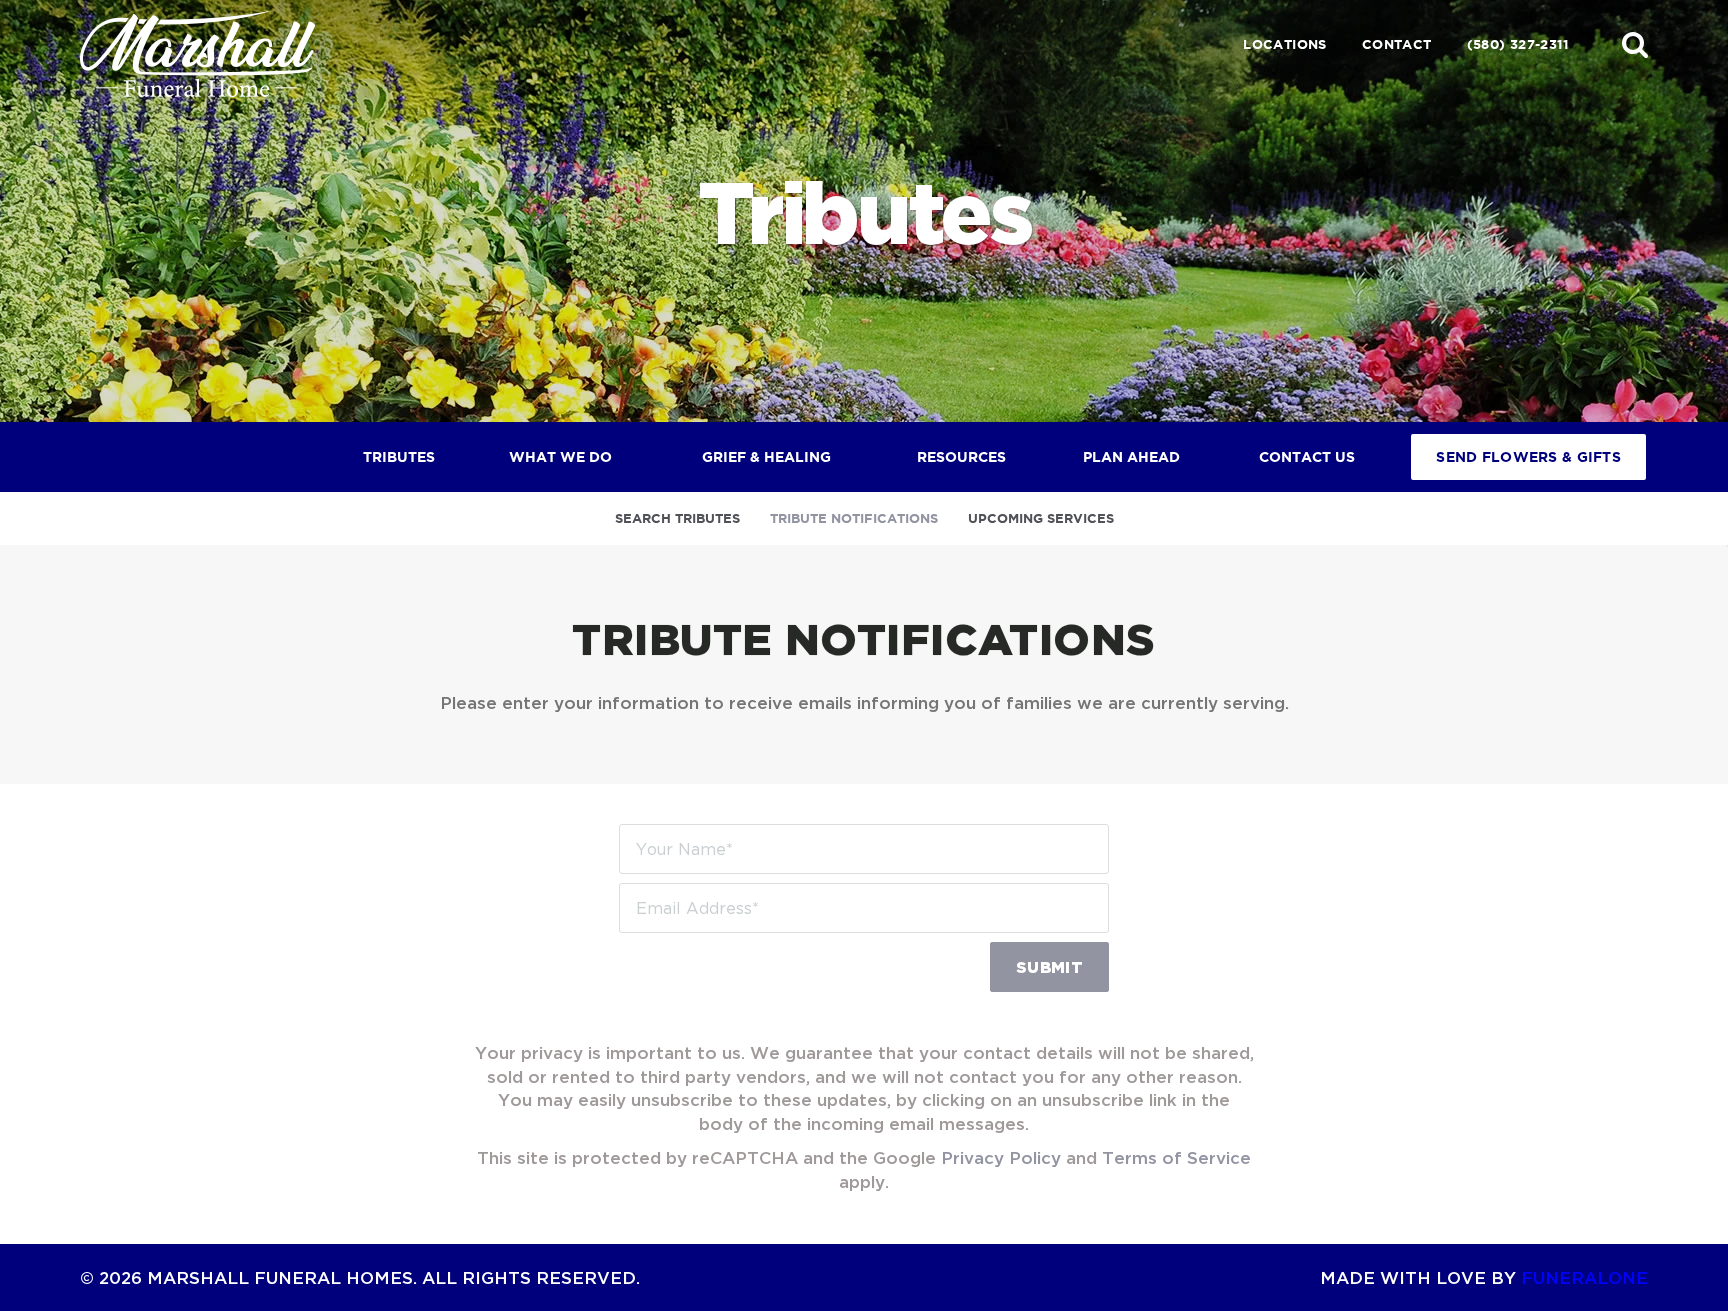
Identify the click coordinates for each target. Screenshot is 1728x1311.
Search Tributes (677, 518)
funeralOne (1584, 1277)
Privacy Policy (1001, 1157)
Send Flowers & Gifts (1528, 457)
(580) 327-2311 (1517, 44)
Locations (1285, 44)
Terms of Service (1176, 1157)
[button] (1635, 44)
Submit (1049, 967)
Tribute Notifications (854, 518)
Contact (1397, 44)
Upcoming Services (1041, 518)
